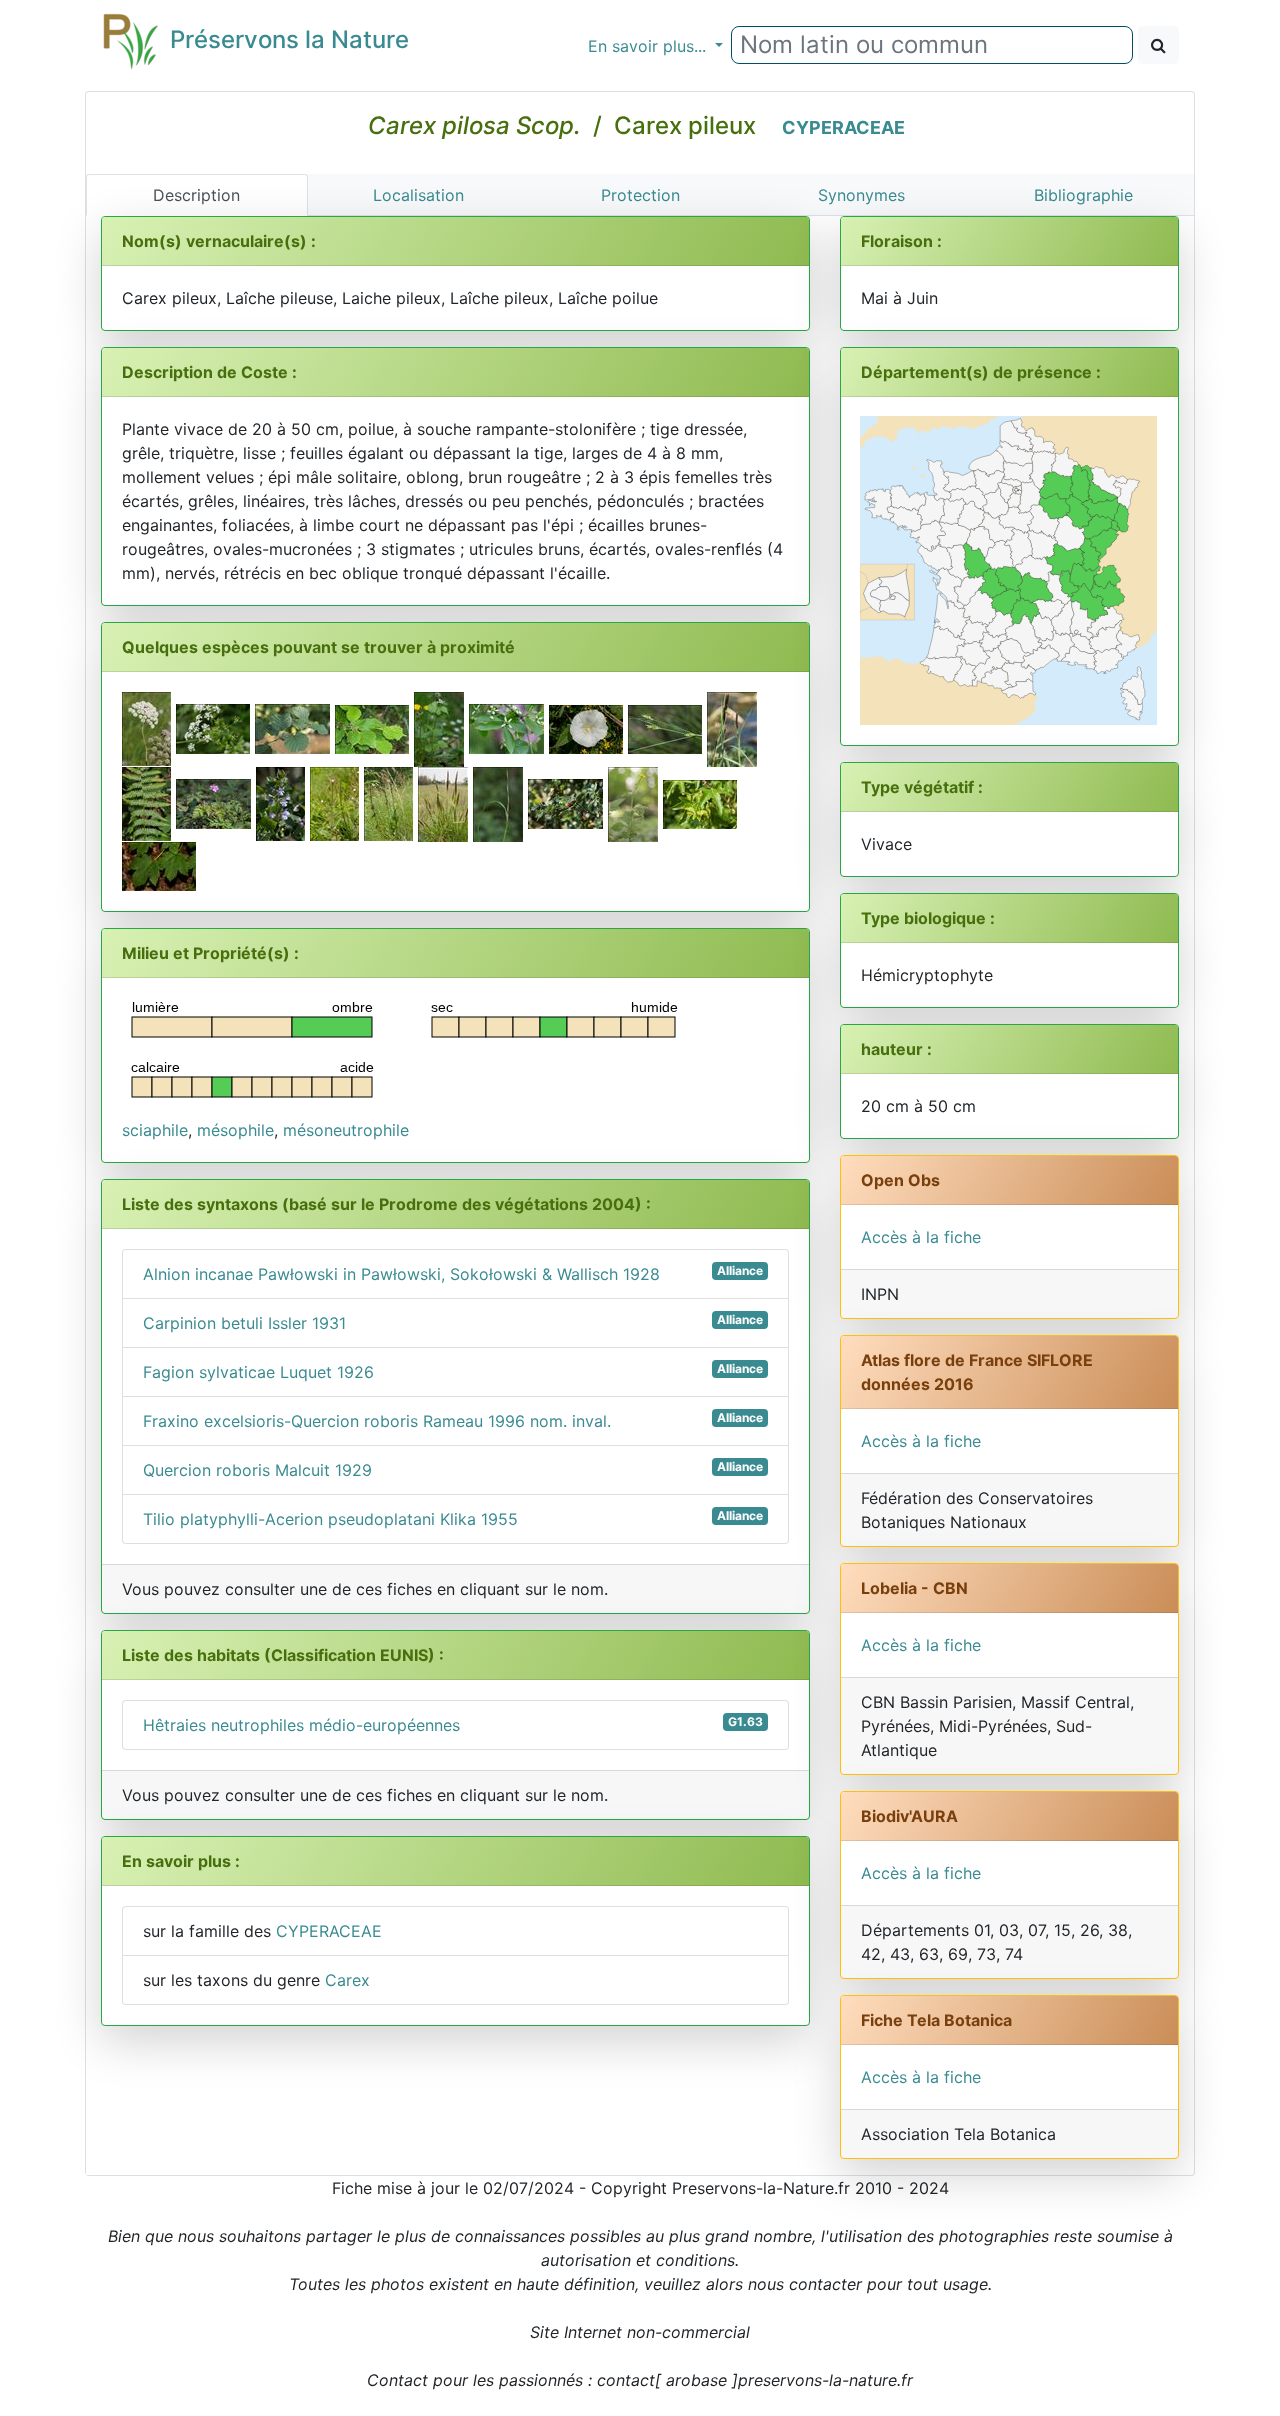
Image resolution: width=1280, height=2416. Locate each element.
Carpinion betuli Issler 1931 (453, 1322)
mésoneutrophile (346, 1130)
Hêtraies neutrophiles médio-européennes (453, 1724)
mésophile (235, 1130)
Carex (347, 1980)
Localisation (418, 195)
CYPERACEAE (843, 127)
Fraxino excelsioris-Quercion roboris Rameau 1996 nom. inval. (453, 1420)
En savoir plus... (649, 46)
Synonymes (861, 195)
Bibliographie (1083, 195)
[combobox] (932, 45)
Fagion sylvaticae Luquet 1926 (453, 1371)
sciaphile (155, 1130)
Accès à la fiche (921, 1237)
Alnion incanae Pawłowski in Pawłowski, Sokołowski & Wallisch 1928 (453, 1273)
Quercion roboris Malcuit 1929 (453, 1469)
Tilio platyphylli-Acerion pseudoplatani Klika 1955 (453, 1518)
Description (196, 195)
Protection (640, 195)
